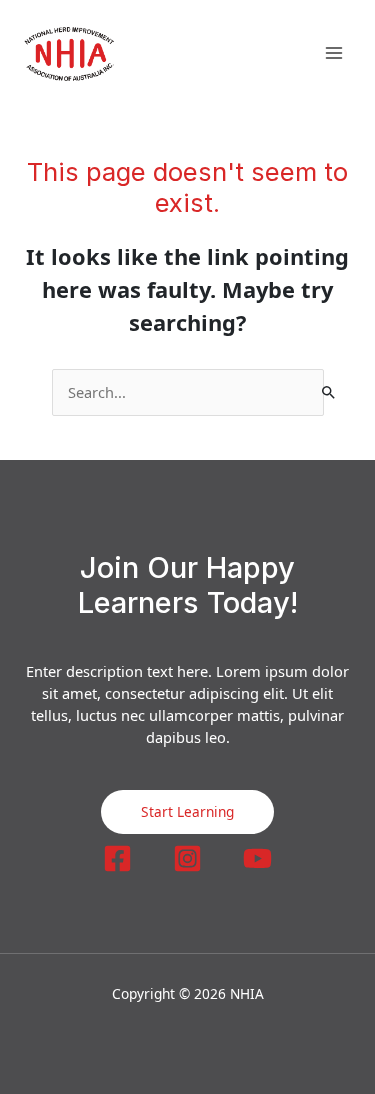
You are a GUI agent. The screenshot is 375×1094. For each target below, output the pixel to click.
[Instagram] (187, 858)
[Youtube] (257, 858)
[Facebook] (117, 858)
